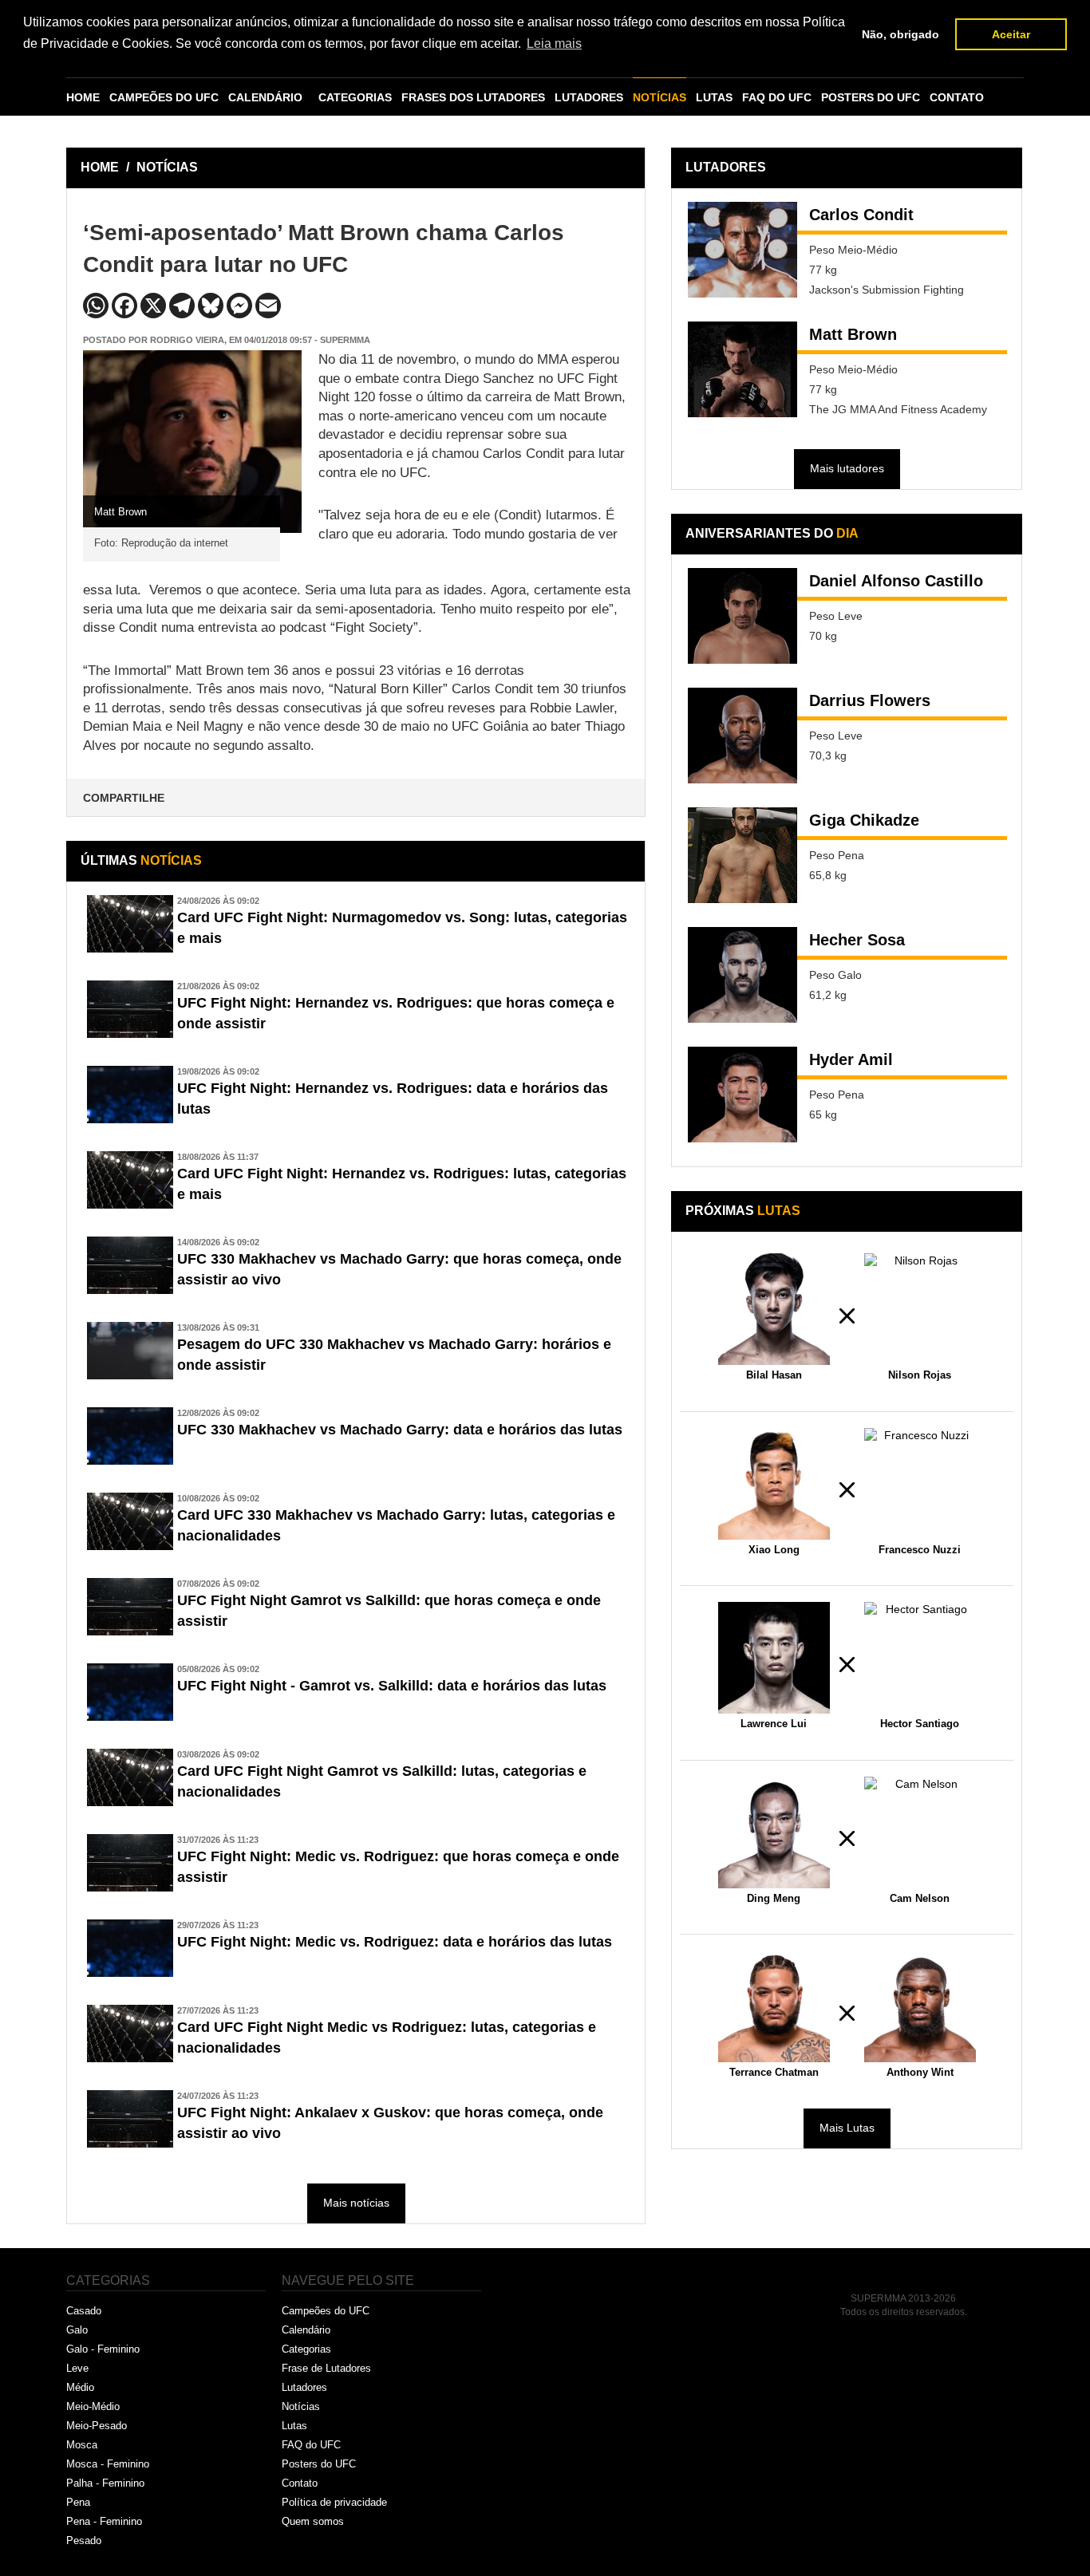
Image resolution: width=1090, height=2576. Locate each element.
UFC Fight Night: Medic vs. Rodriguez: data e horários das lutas (395, 1942)
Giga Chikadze (864, 820)
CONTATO (957, 97)
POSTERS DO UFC (871, 97)
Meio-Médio (93, 2406)
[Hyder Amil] (742, 1095)
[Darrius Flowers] (742, 736)
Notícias (301, 2406)
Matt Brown (853, 334)
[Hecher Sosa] (742, 975)
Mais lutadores (847, 468)
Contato (300, 2483)
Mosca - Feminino (108, 2464)
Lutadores (304, 2387)
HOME (83, 97)
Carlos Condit (861, 215)
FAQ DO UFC (777, 97)
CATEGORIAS (355, 97)
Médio (80, 2387)
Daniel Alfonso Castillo (896, 581)
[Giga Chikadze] (742, 855)
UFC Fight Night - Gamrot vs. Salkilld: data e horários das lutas (392, 1686)
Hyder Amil (851, 1059)
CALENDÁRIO (265, 97)
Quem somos (313, 2521)
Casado (84, 2311)
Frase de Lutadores (326, 2368)
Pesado (84, 2540)
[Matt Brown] (742, 369)
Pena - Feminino (104, 2521)
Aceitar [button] (1011, 34)
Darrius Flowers (870, 700)
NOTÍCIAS (660, 97)
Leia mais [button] (554, 43)
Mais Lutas (847, 2128)
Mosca (82, 2445)
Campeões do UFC (326, 2311)
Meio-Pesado (97, 2426)
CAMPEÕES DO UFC (164, 97)
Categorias (306, 2349)
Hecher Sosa (857, 940)
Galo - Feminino (103, 2349)
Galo (77, 2330)
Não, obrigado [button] (900, 34)
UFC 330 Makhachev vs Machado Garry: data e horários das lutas (400, 1430)
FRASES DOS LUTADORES (473, 97)
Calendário (306, 2330)
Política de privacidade (334, 2502)
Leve (77, 2368)
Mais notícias (356, 2203)
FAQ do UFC (311, 2445)
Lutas (294, 2426)
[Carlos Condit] (742, 250)
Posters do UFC (319, 2464)
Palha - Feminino (105, 2483)
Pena (78, 2502)
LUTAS (714, 97)
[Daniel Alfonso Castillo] (742, 616)
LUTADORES (589, 97)
